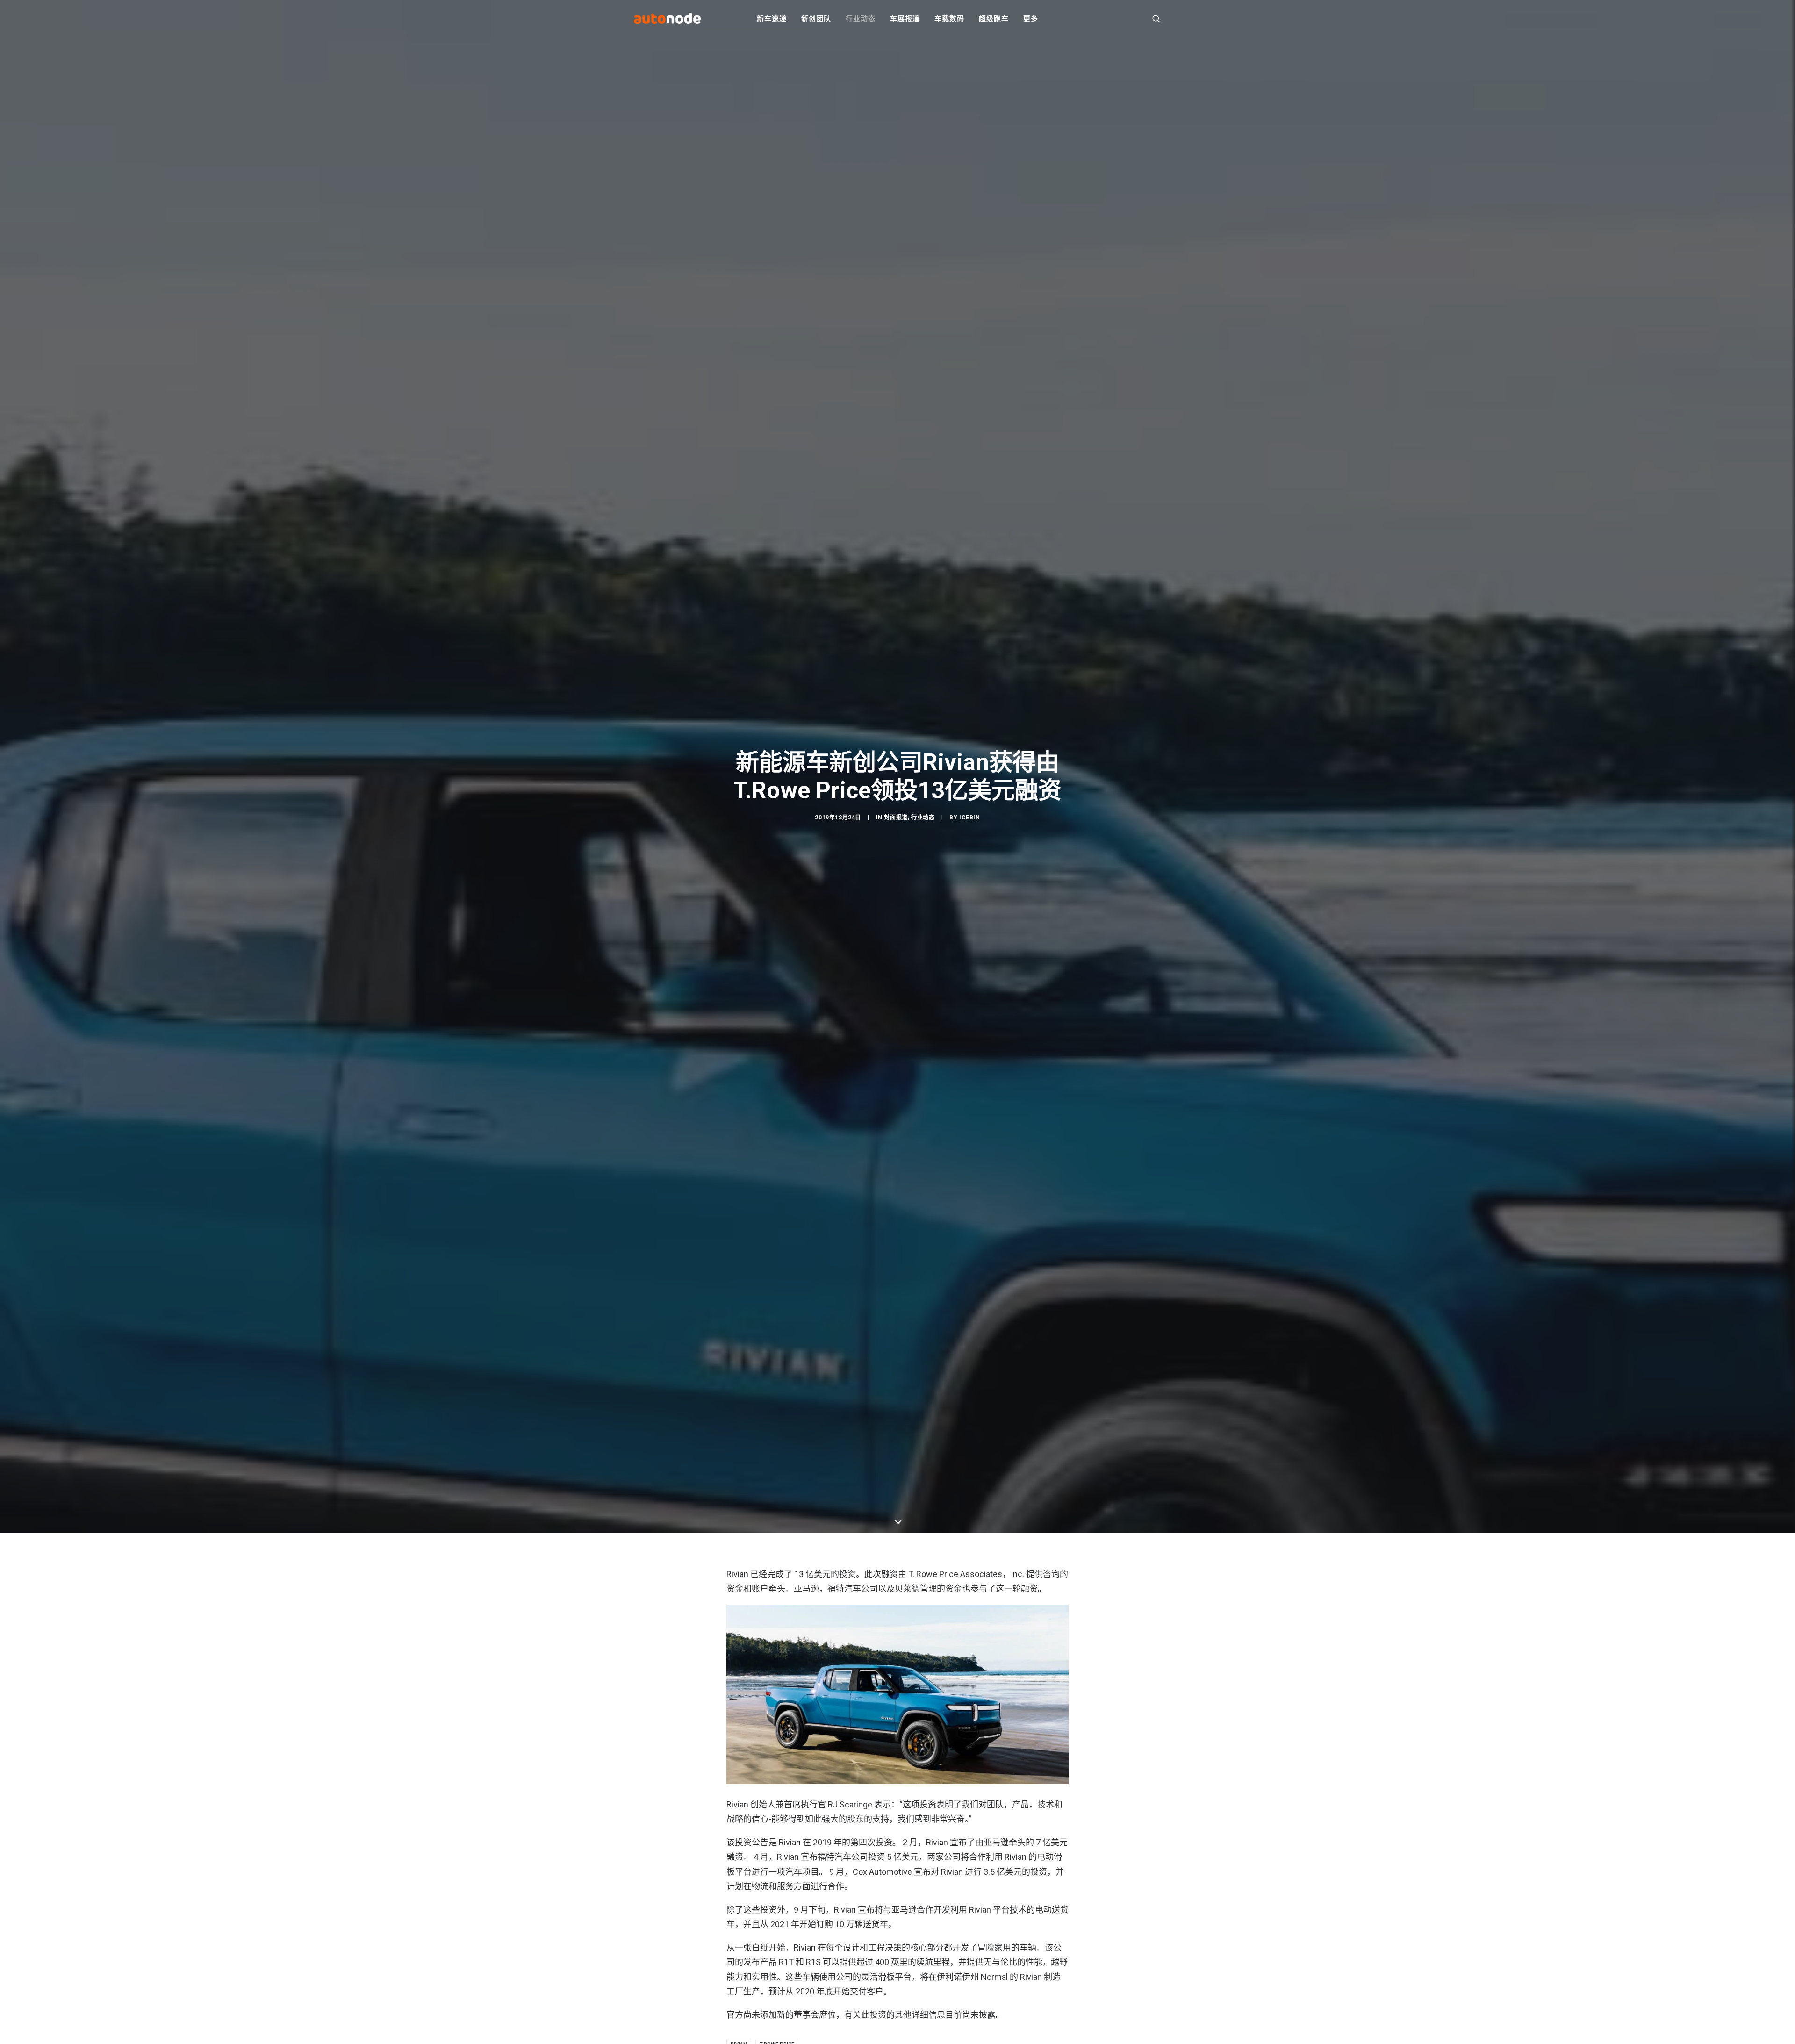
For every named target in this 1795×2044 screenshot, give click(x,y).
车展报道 (905, 19)
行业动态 (860, 19)
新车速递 (772, 19)
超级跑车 (994, 19)
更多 (1031, 19)
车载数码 (949, 19)
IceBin (970, 818)
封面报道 (896, 818)
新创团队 (816, 19)
